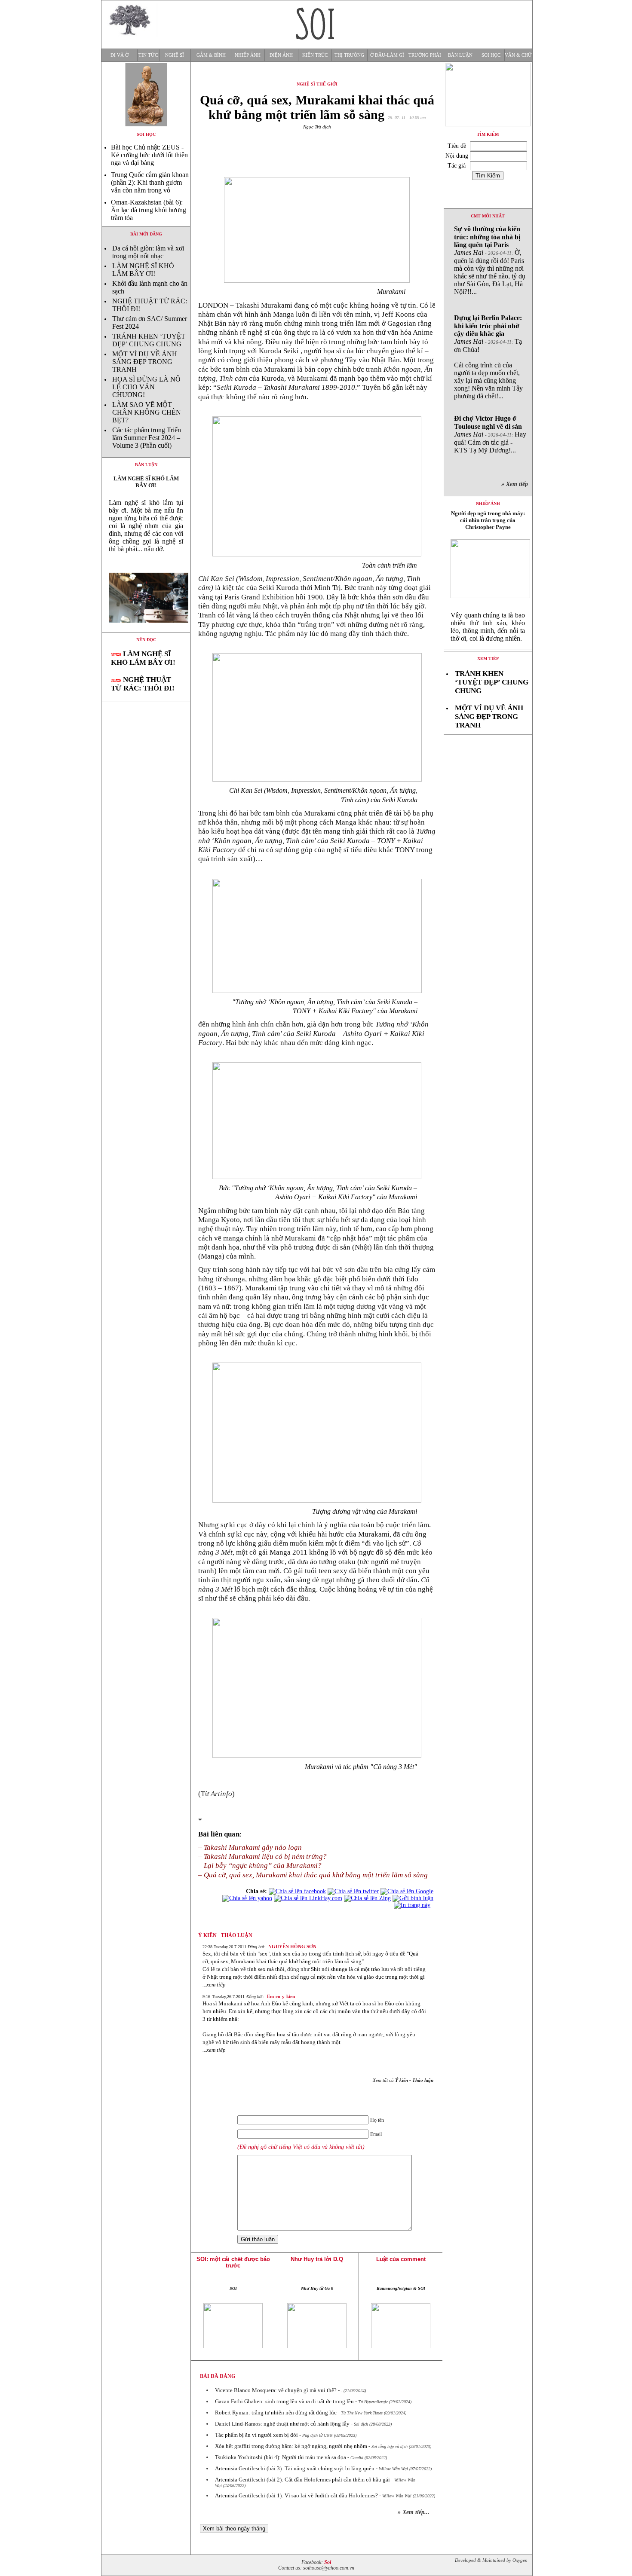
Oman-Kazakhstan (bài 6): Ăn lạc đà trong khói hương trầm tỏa (149, 210)
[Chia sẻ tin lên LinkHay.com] (308, 1898)
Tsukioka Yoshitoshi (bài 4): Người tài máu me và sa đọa (281, 2457)
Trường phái (425, 55)
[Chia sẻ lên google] (407, 1891)
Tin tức (148, 55)
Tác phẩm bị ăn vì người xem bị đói (256, 2435)
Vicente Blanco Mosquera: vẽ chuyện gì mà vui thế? (276, 2390)
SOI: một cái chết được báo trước (233, 2262)
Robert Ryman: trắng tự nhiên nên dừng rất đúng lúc (276, 2413)
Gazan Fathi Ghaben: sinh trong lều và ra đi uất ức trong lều (284, 2401)
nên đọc (146, 640)
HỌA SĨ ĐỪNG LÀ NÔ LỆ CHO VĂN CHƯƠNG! (146, 387)
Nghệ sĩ (175, 55)
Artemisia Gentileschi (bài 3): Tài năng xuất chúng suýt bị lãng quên (295, 2468)
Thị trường (349, 55)
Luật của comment (401, 2259)
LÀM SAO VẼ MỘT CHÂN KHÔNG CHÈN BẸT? (147, 412)
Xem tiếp (488, 659)
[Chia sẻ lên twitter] (353, 1891)
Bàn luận (460, 55)
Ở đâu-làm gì (387, 55)
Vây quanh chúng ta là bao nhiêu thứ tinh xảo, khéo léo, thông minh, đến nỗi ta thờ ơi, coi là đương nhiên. (488, 627)
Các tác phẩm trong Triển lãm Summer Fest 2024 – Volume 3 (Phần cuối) (147, 438)
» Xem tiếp (516, 484)
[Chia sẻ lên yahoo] (247, 1898)
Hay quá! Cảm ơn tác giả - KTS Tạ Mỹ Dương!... (490, 434)
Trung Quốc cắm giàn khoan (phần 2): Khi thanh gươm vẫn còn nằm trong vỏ (150, 182)
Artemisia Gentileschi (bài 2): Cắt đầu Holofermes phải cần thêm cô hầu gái (302, 2480)
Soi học (491, 55)
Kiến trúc (315, 55)
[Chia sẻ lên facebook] (297, 1891)
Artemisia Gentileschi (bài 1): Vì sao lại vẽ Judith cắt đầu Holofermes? (296, 2495)
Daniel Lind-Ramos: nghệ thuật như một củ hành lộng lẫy (282, 2424)
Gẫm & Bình (211, 55)
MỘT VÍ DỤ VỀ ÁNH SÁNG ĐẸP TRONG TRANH (145, 362)
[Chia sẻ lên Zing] (367, 1898)
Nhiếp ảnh (248, 55)
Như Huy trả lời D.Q (317, 2259)
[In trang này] (414, 1905)
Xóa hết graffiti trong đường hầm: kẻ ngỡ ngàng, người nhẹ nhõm (291, 2446)
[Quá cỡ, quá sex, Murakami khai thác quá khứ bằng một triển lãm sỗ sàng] (146, 630)
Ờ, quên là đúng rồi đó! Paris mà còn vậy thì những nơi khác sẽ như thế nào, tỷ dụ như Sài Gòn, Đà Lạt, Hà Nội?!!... (490, 260)
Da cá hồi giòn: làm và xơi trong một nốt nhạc (148, 252)
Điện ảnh (281, 55)
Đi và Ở (120, 55)
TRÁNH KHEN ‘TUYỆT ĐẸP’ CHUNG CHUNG (149, 340)
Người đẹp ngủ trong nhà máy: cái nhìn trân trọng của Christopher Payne (488, 520)
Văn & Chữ (518, 55)
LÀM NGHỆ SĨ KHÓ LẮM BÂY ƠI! (143, 270)
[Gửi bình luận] (413, 1898)
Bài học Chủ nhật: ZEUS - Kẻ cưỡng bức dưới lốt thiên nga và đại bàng (149, 155)
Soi (328, 2562)
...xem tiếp (214, 1985)
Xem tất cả (403, 2080)
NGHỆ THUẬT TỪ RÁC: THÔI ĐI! (143, 684)
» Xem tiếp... (414, 2512)
